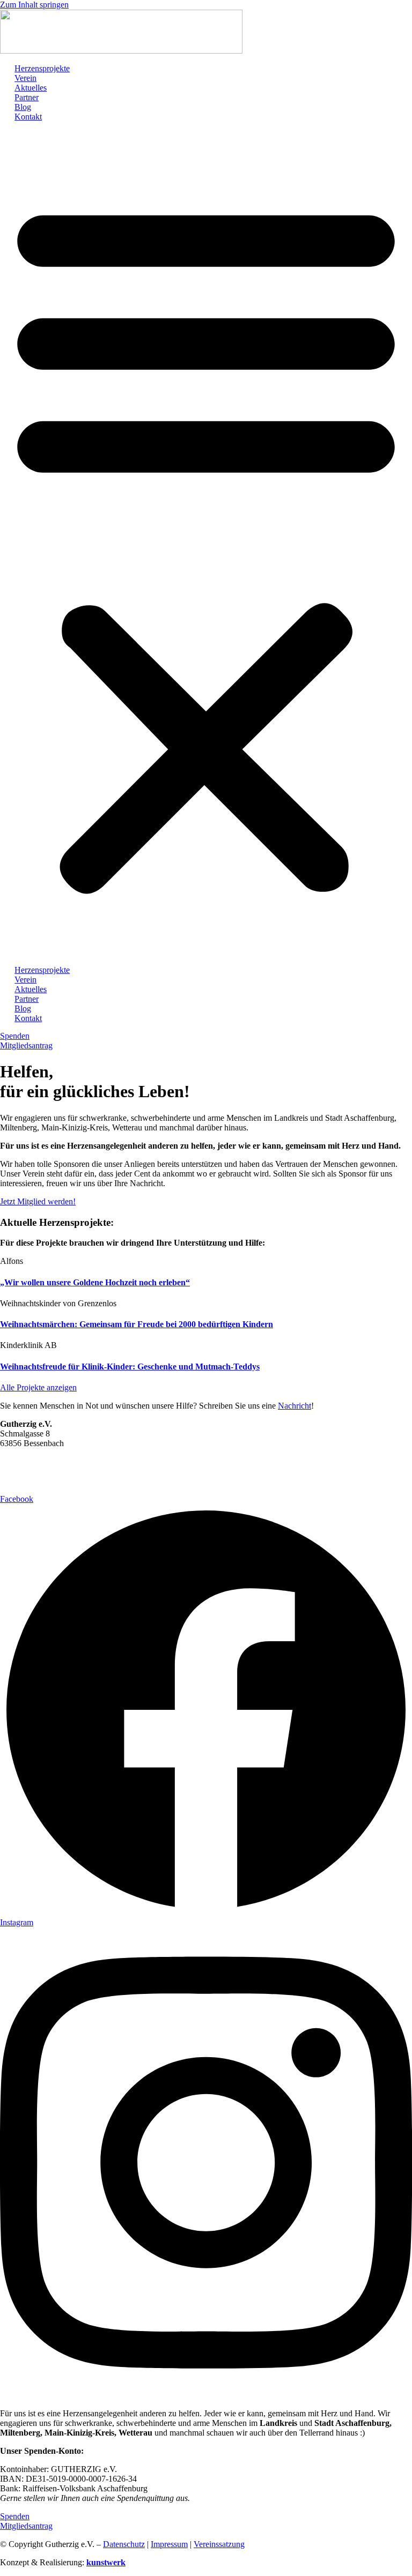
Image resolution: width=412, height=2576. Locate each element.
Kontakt (28, 117)
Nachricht (295, 1406)
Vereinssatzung (219, 2544)
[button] (206, 544)
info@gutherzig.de (43, 1481)
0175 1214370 (37, 1471)
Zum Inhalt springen (34, 5)
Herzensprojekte (42, 68)
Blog (23, 107)
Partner (27, 97)
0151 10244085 (38, 1461)
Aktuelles (31, 88)
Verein (25, 78)
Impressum (169, 2544)
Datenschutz (124, 2544)
